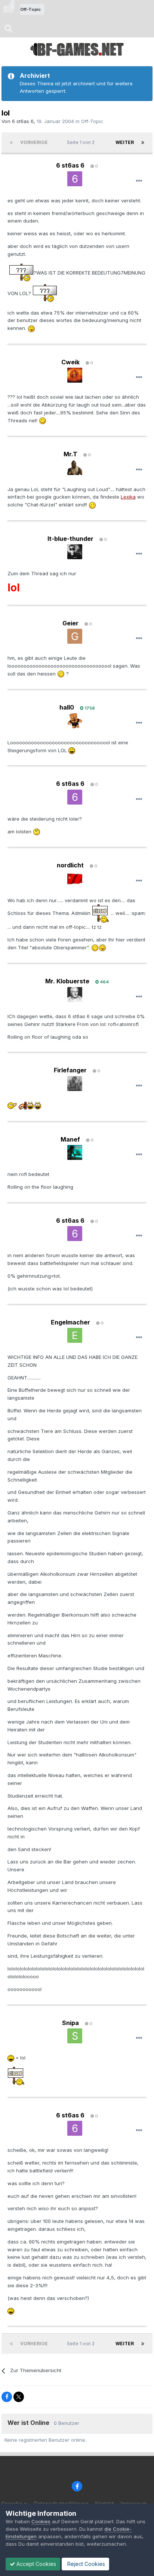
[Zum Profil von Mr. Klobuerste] (75, 995)
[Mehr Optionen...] (139, 181)
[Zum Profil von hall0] (75, 721)
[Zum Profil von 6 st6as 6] (75, 179)
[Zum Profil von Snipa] (75, 2036)
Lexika (128, 497)
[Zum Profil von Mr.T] (75, 468)
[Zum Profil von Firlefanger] (75, 1084)
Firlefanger (70, 1070)
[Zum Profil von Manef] (75, 1152)
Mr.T (70, 454)
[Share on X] (19, 2397)
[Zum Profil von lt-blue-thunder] (75, 552)
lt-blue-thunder (70, 539)
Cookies (41, 2521)
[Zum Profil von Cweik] (75, 375)
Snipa (70, 2023)
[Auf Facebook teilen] (7, 2397)
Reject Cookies (85, 2564)
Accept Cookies (36, 2564)
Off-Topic (92, 121)
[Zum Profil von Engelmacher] (75, 1335)
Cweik (70, 362)
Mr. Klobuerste (67, 981)
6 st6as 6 (23, 121)
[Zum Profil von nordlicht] (75, 879)
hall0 (67, 707)
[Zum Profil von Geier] (75, 636)
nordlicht (70, 865)
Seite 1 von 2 (82, 142)
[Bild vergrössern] (21, 273)
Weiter (125, 142)
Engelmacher (70, 1322)
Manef (70, 1139)
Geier (70, 623)
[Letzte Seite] (143, 143)
